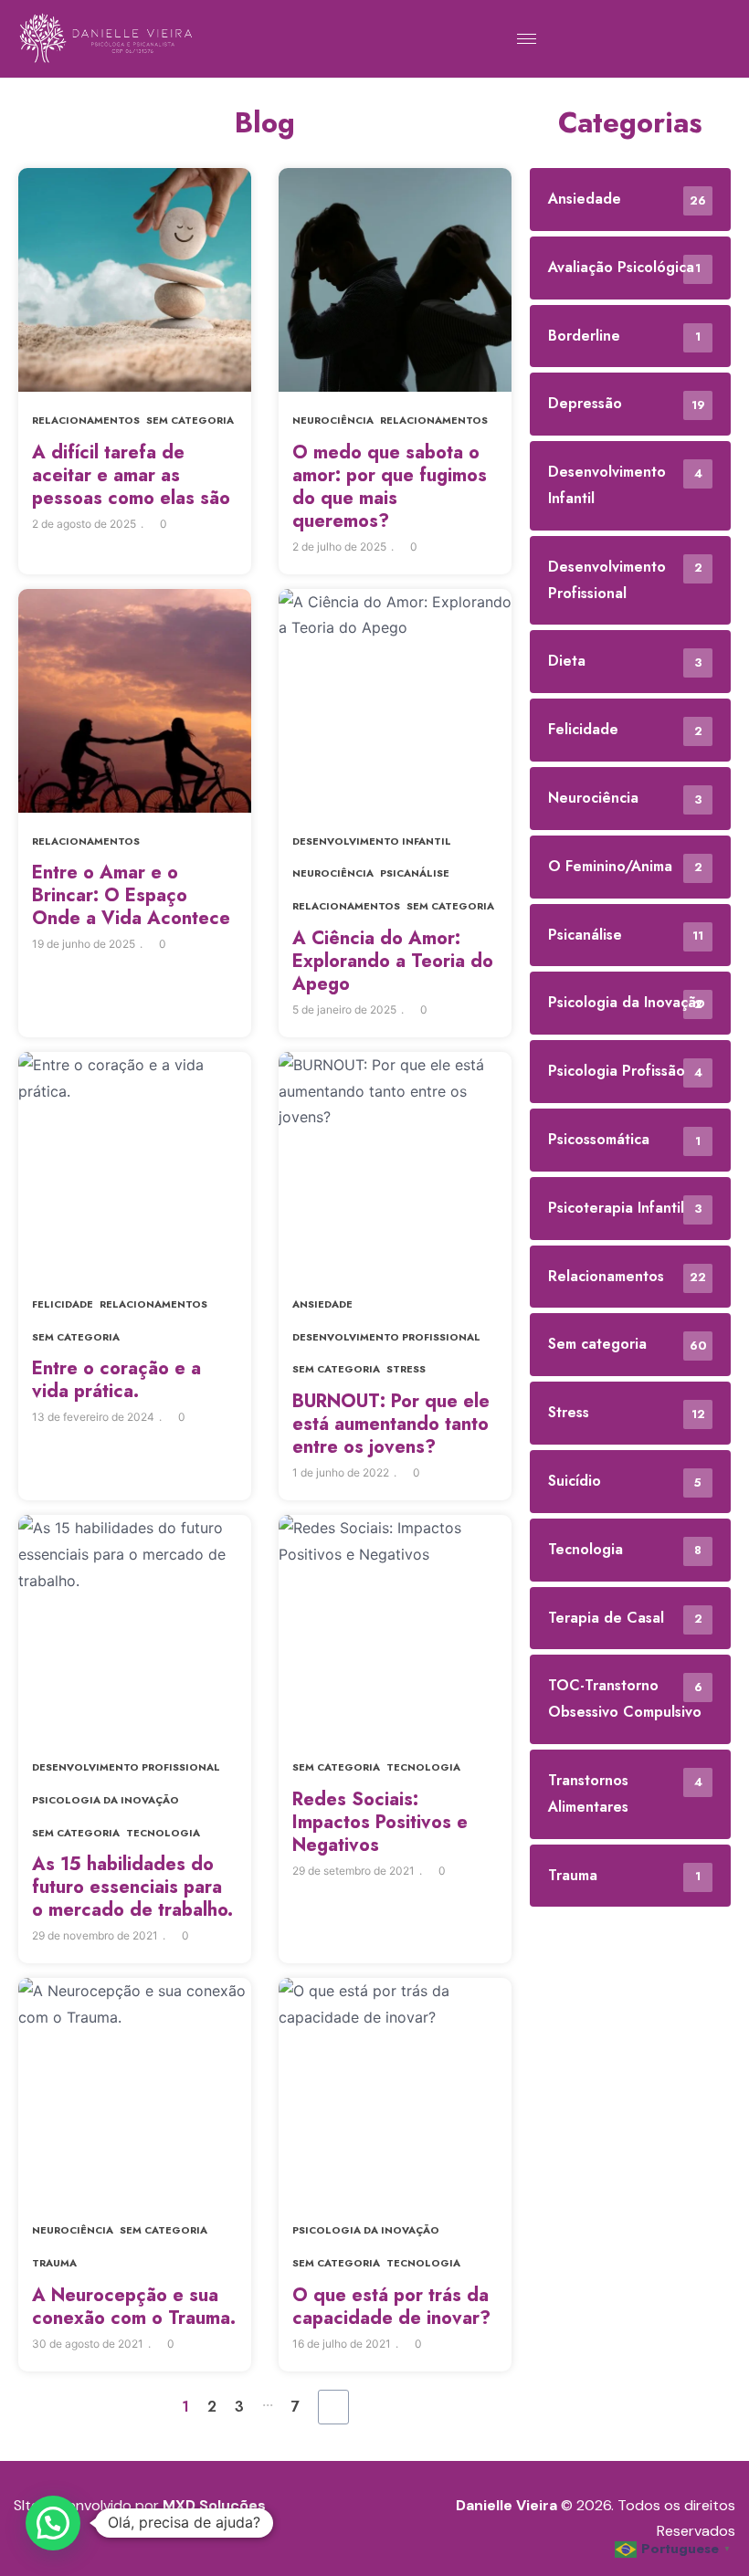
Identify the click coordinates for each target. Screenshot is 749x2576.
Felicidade (63, 1304)
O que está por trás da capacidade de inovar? (391, 2307)
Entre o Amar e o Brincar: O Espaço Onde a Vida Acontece (131, 895)
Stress (406, 1369)
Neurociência (333, 420)
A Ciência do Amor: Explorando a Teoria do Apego (393, 961)
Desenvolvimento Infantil (372, 841)
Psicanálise (415, 873)
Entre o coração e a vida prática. (116, 1380)
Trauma (54, 2263)
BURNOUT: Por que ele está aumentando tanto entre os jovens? (391, 1424)
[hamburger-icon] (527, 39)
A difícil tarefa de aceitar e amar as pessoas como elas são (131, 475)
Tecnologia (163, 1833)
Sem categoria (190, 420)
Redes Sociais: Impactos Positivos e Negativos (380, 1822)
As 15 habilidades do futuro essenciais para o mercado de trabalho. (132, 1887)
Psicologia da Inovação (105, 1800)
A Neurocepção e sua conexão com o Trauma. (134, 2307)
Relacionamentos (86, 420)
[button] (53, 2523)
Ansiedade (322, 1304)
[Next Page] (333, 2407)
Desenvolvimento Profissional (386, 1337)
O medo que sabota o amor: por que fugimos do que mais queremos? (390, 487)
